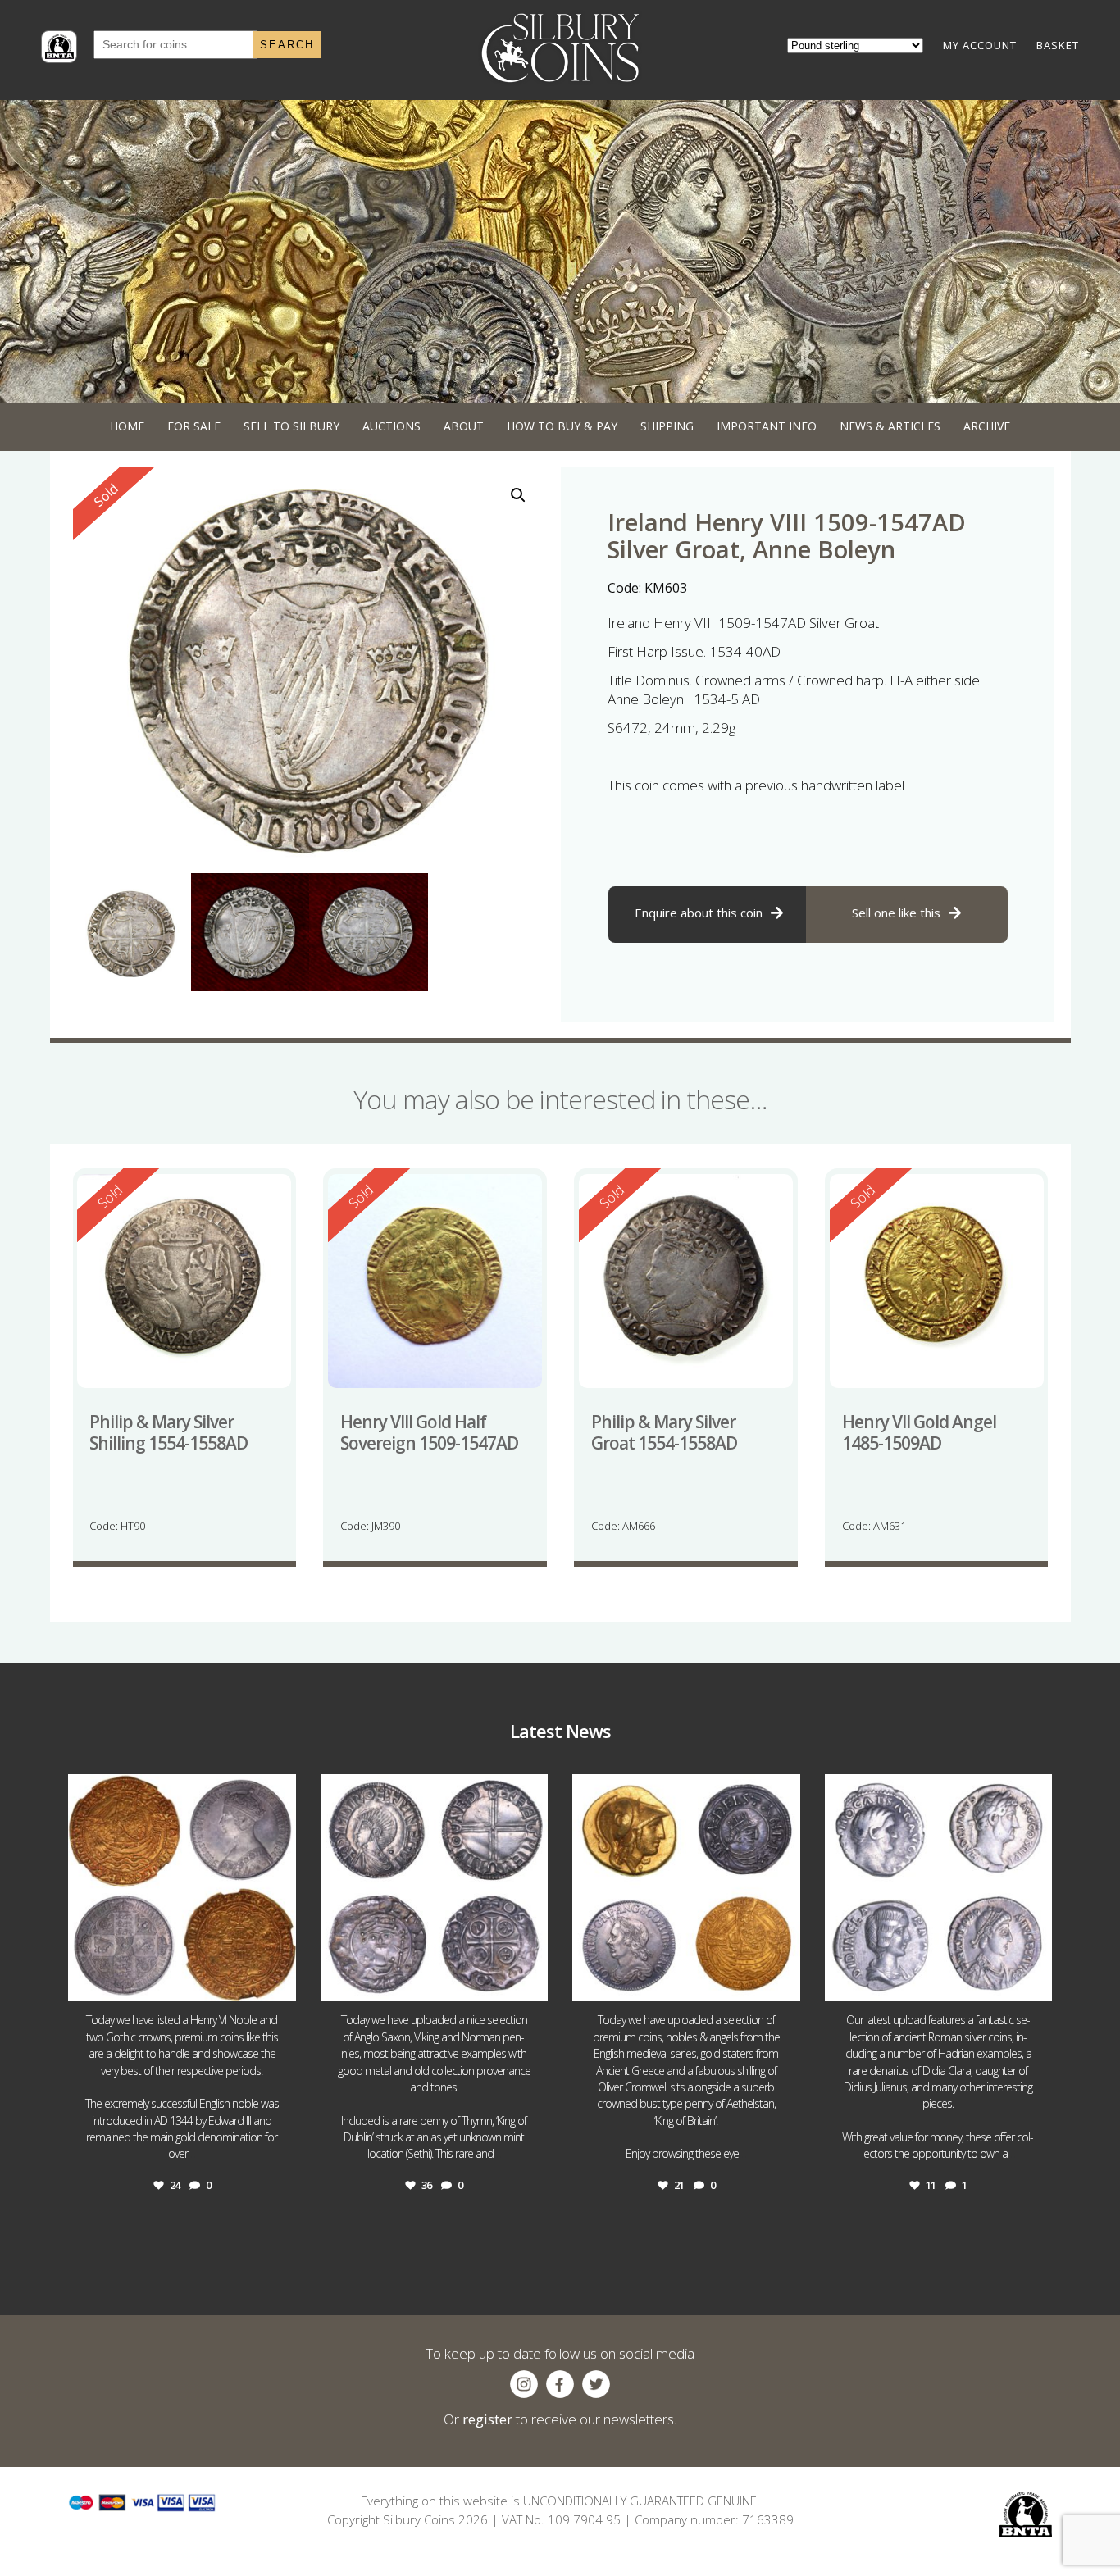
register (487, 2419)
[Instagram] (280, 1981)
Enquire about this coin (699, 913)
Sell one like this (896, 913)
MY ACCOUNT (980, 45)
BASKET (1058, 45)
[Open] (182, 1888)
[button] (518, 495)
